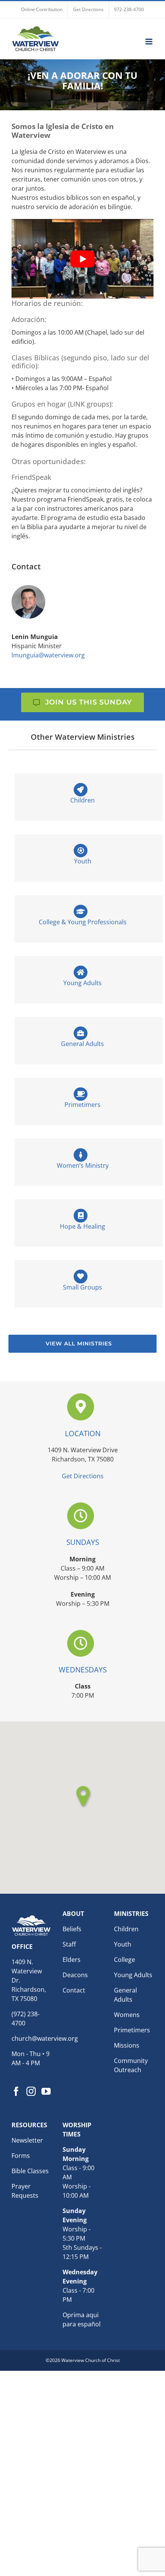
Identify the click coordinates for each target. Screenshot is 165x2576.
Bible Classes (30, 2171)
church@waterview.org (45, 2039)
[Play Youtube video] (82, 259)
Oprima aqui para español (82, 2320)
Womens (127, 2015)
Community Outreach (131, 2065)
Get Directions (83, 1476)
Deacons (75, 1975)
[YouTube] (46, 2092)
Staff (69, 1944)
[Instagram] (31, 2092)
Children (126, 1929)
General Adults (125, 1995)
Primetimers (132, 2030)
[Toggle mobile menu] (149, 42)
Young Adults (133, 1975)
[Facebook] (16, 2092)
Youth (123, 1944)
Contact (74, 1990)
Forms (21, 2156)
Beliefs (72, 1929)
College (125, 1960)
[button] (82, 1796)
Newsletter (27, 2141)
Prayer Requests (25, 2191)
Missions (127, 2045)
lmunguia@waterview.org (48, 655)
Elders (72, 1960)
